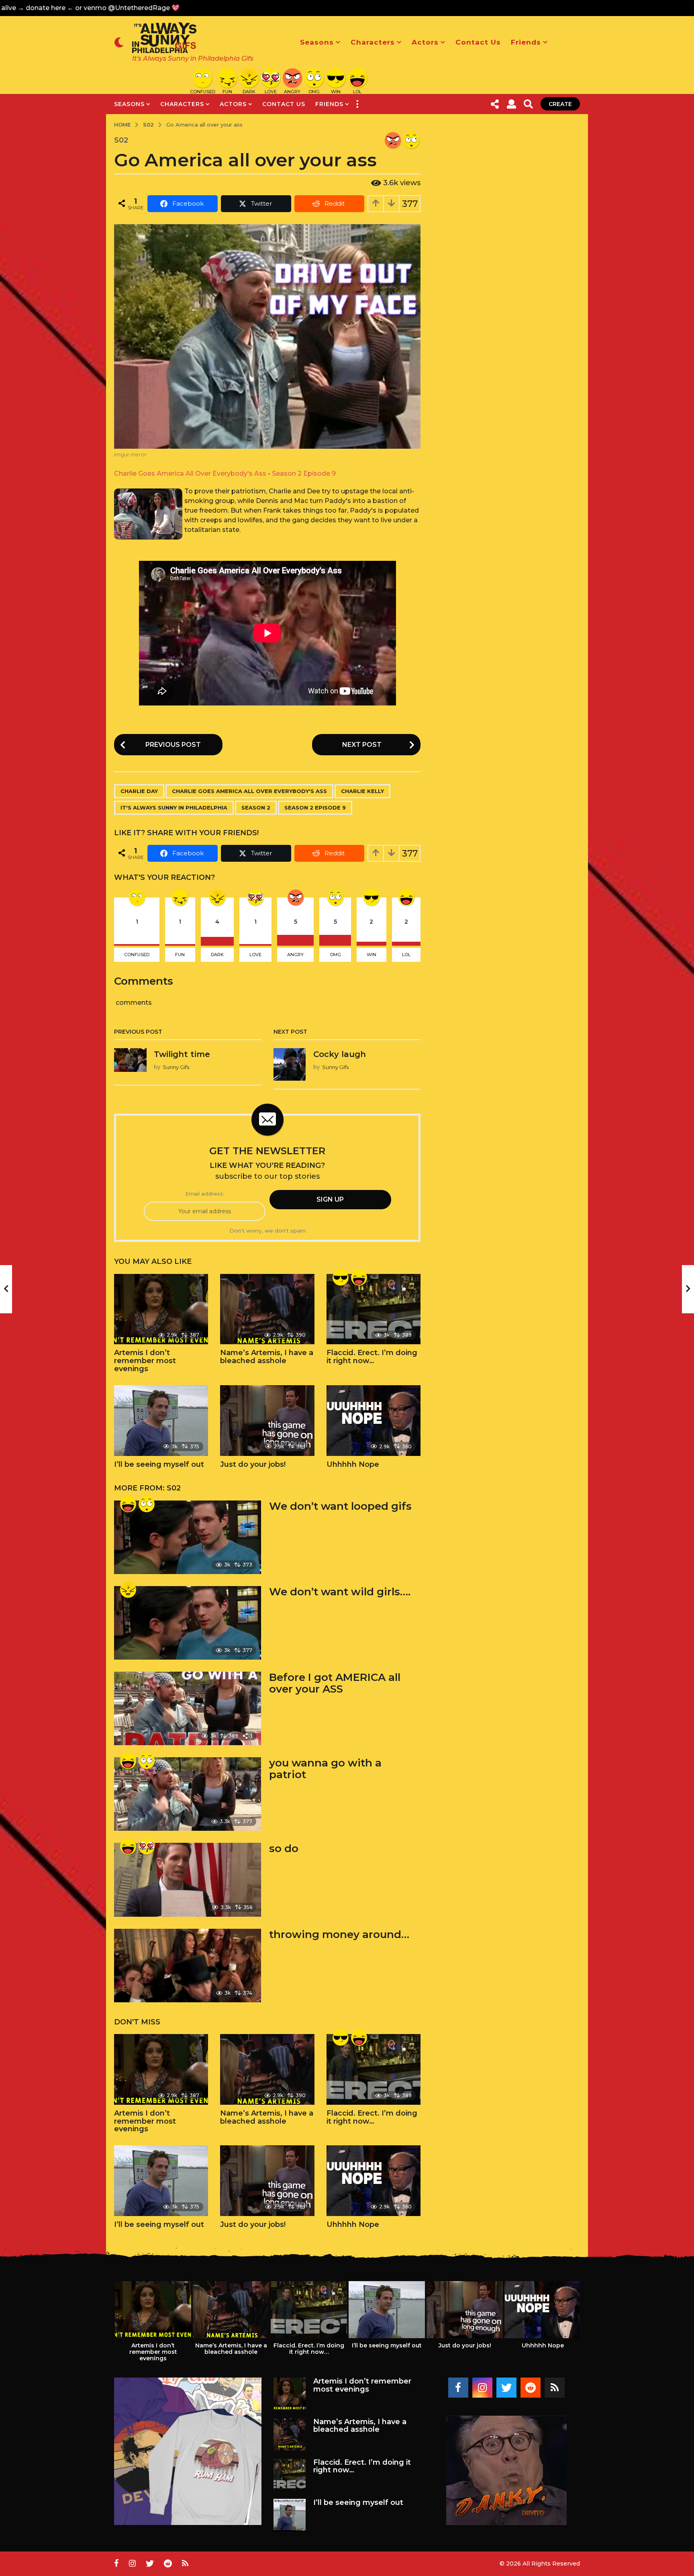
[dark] (128, 1590)
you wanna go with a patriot (325, 1769)
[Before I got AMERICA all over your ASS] (188, 1708)
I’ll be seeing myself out (159, 1464)
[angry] (393, 140)
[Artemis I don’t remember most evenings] (161, 1309)
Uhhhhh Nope (353, 1464)
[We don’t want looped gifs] (188, 1537)
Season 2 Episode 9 (304, 473)
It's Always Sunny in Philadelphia (174, 808)
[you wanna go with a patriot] (188, 1794)
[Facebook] (458, 2388)
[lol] (359, 1278)
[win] (341, 1278)
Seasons (317, 42)
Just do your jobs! (253, 1464)
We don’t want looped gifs (340, 1506)
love (255, 955)
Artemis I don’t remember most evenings (145, 1361)
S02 (121, 140)
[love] (147, 1846)
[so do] (188, 1880)
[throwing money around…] (188, 1966)
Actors (425, 42)
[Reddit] (531, 2388)
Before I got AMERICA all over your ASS (335, 1683)
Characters (373, 42)
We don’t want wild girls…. (340, 1592)
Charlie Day (139, 791)
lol (406, 955)
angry (295, 955)
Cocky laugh (340, 1054)
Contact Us (478, 42)
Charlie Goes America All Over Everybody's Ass (190, 473)
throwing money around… (339, 1934)
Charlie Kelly (362, 791)
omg (335, 955)
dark (217, 955)
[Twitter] (506, 2388)
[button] (119, 42)
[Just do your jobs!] (267, 1421)
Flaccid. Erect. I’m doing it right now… (372, 1357)
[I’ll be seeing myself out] (161, 1421)
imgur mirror (130, 455)
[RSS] (555, 2388)
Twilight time (182, 1054)
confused (137, 955)
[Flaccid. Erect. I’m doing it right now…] (374, 1309)
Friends (526, 42)
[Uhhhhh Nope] (374, 1421)
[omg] (411, 140)
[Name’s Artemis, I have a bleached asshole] (267, 1309)
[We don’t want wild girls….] (188, 1623)
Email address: (205, 1194)
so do (284, 1848)
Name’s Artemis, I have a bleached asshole (267, 1357)
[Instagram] (482, 2388)
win (371, 955)
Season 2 (256, 808)
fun (180, 955)
